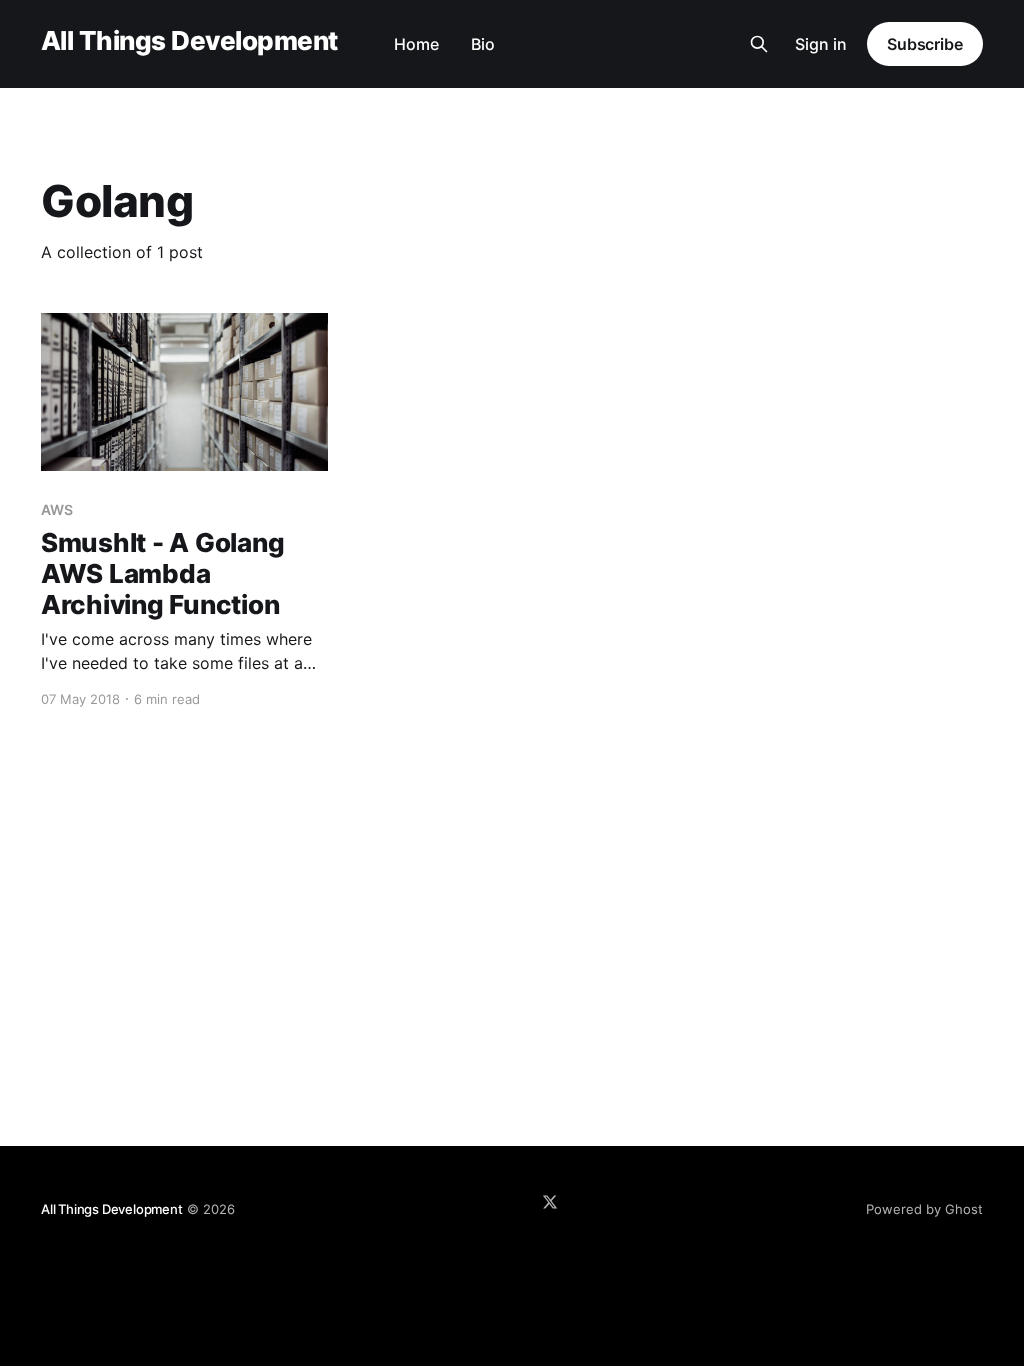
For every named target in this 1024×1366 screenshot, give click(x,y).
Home (416, 44)
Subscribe (925, 44)
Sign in (821, 44)
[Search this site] (759, 44)
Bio (483, 44)
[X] (550, 1202)
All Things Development (189, 41)
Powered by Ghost (924, 1209)
